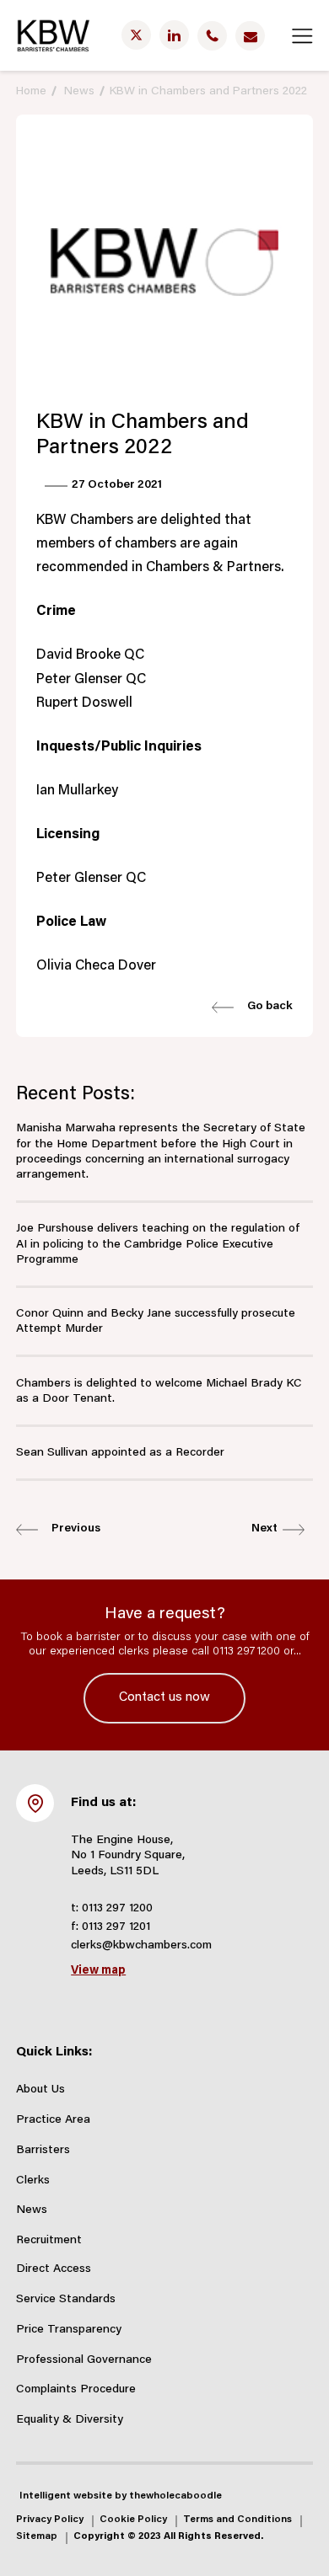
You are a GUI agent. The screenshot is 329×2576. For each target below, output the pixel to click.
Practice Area (53, 2120)
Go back (267, 1007)
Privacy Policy (50, 2520)
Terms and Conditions (237, 2520)
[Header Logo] (53, 35)
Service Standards (66, 2300)
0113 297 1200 (117, 1909)
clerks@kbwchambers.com (141, 1946)
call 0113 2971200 (236, 1652)
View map (98, 1971)
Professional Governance (84, 2360)
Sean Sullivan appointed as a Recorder (120, 1453)
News (79, 92)
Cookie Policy (133, 2520)
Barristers (43, 2151)
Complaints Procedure (76, 2390)
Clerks (33, 2181)
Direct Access (54, 2269)
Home (31, 92)
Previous (73, 1529)
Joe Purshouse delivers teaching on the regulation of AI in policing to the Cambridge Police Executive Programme (158, 1244)
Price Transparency (69, 2330)
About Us (40, 2090)
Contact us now (164, 1698)
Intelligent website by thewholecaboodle (121, 2496)
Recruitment (49, 2241)
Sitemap (37, 2537)
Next (267, 1529)
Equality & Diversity (70, 2420)
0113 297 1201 (116, 1927)
